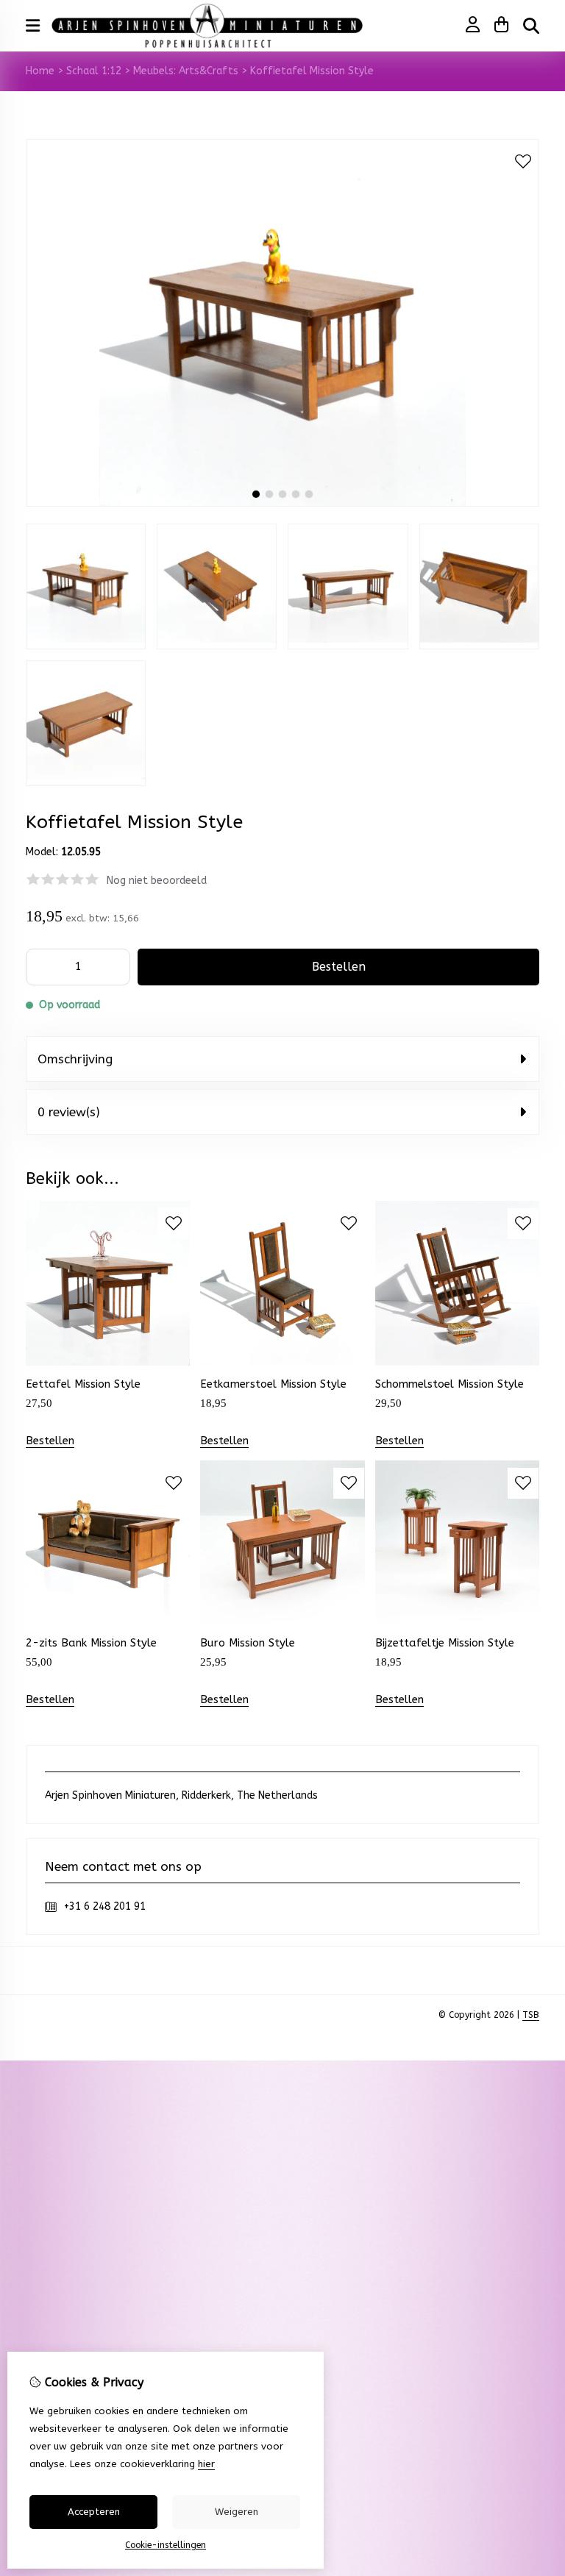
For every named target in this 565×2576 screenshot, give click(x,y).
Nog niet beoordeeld (157, 881)
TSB (531, 2015)
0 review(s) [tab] (69, 1112)
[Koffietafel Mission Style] (282, 503)
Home (40, 71)
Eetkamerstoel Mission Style (273, 1384)
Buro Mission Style (248, 1643)
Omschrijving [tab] (75, 1059)
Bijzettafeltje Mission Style (445, 1643)
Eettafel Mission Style (83, 1384)
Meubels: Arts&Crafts (186, 71)
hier (206, 2464)
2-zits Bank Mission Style (91, 1643)
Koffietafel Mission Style (312, 71)
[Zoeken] (531, 26)
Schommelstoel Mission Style (449, 1384)
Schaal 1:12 (94, 71)
